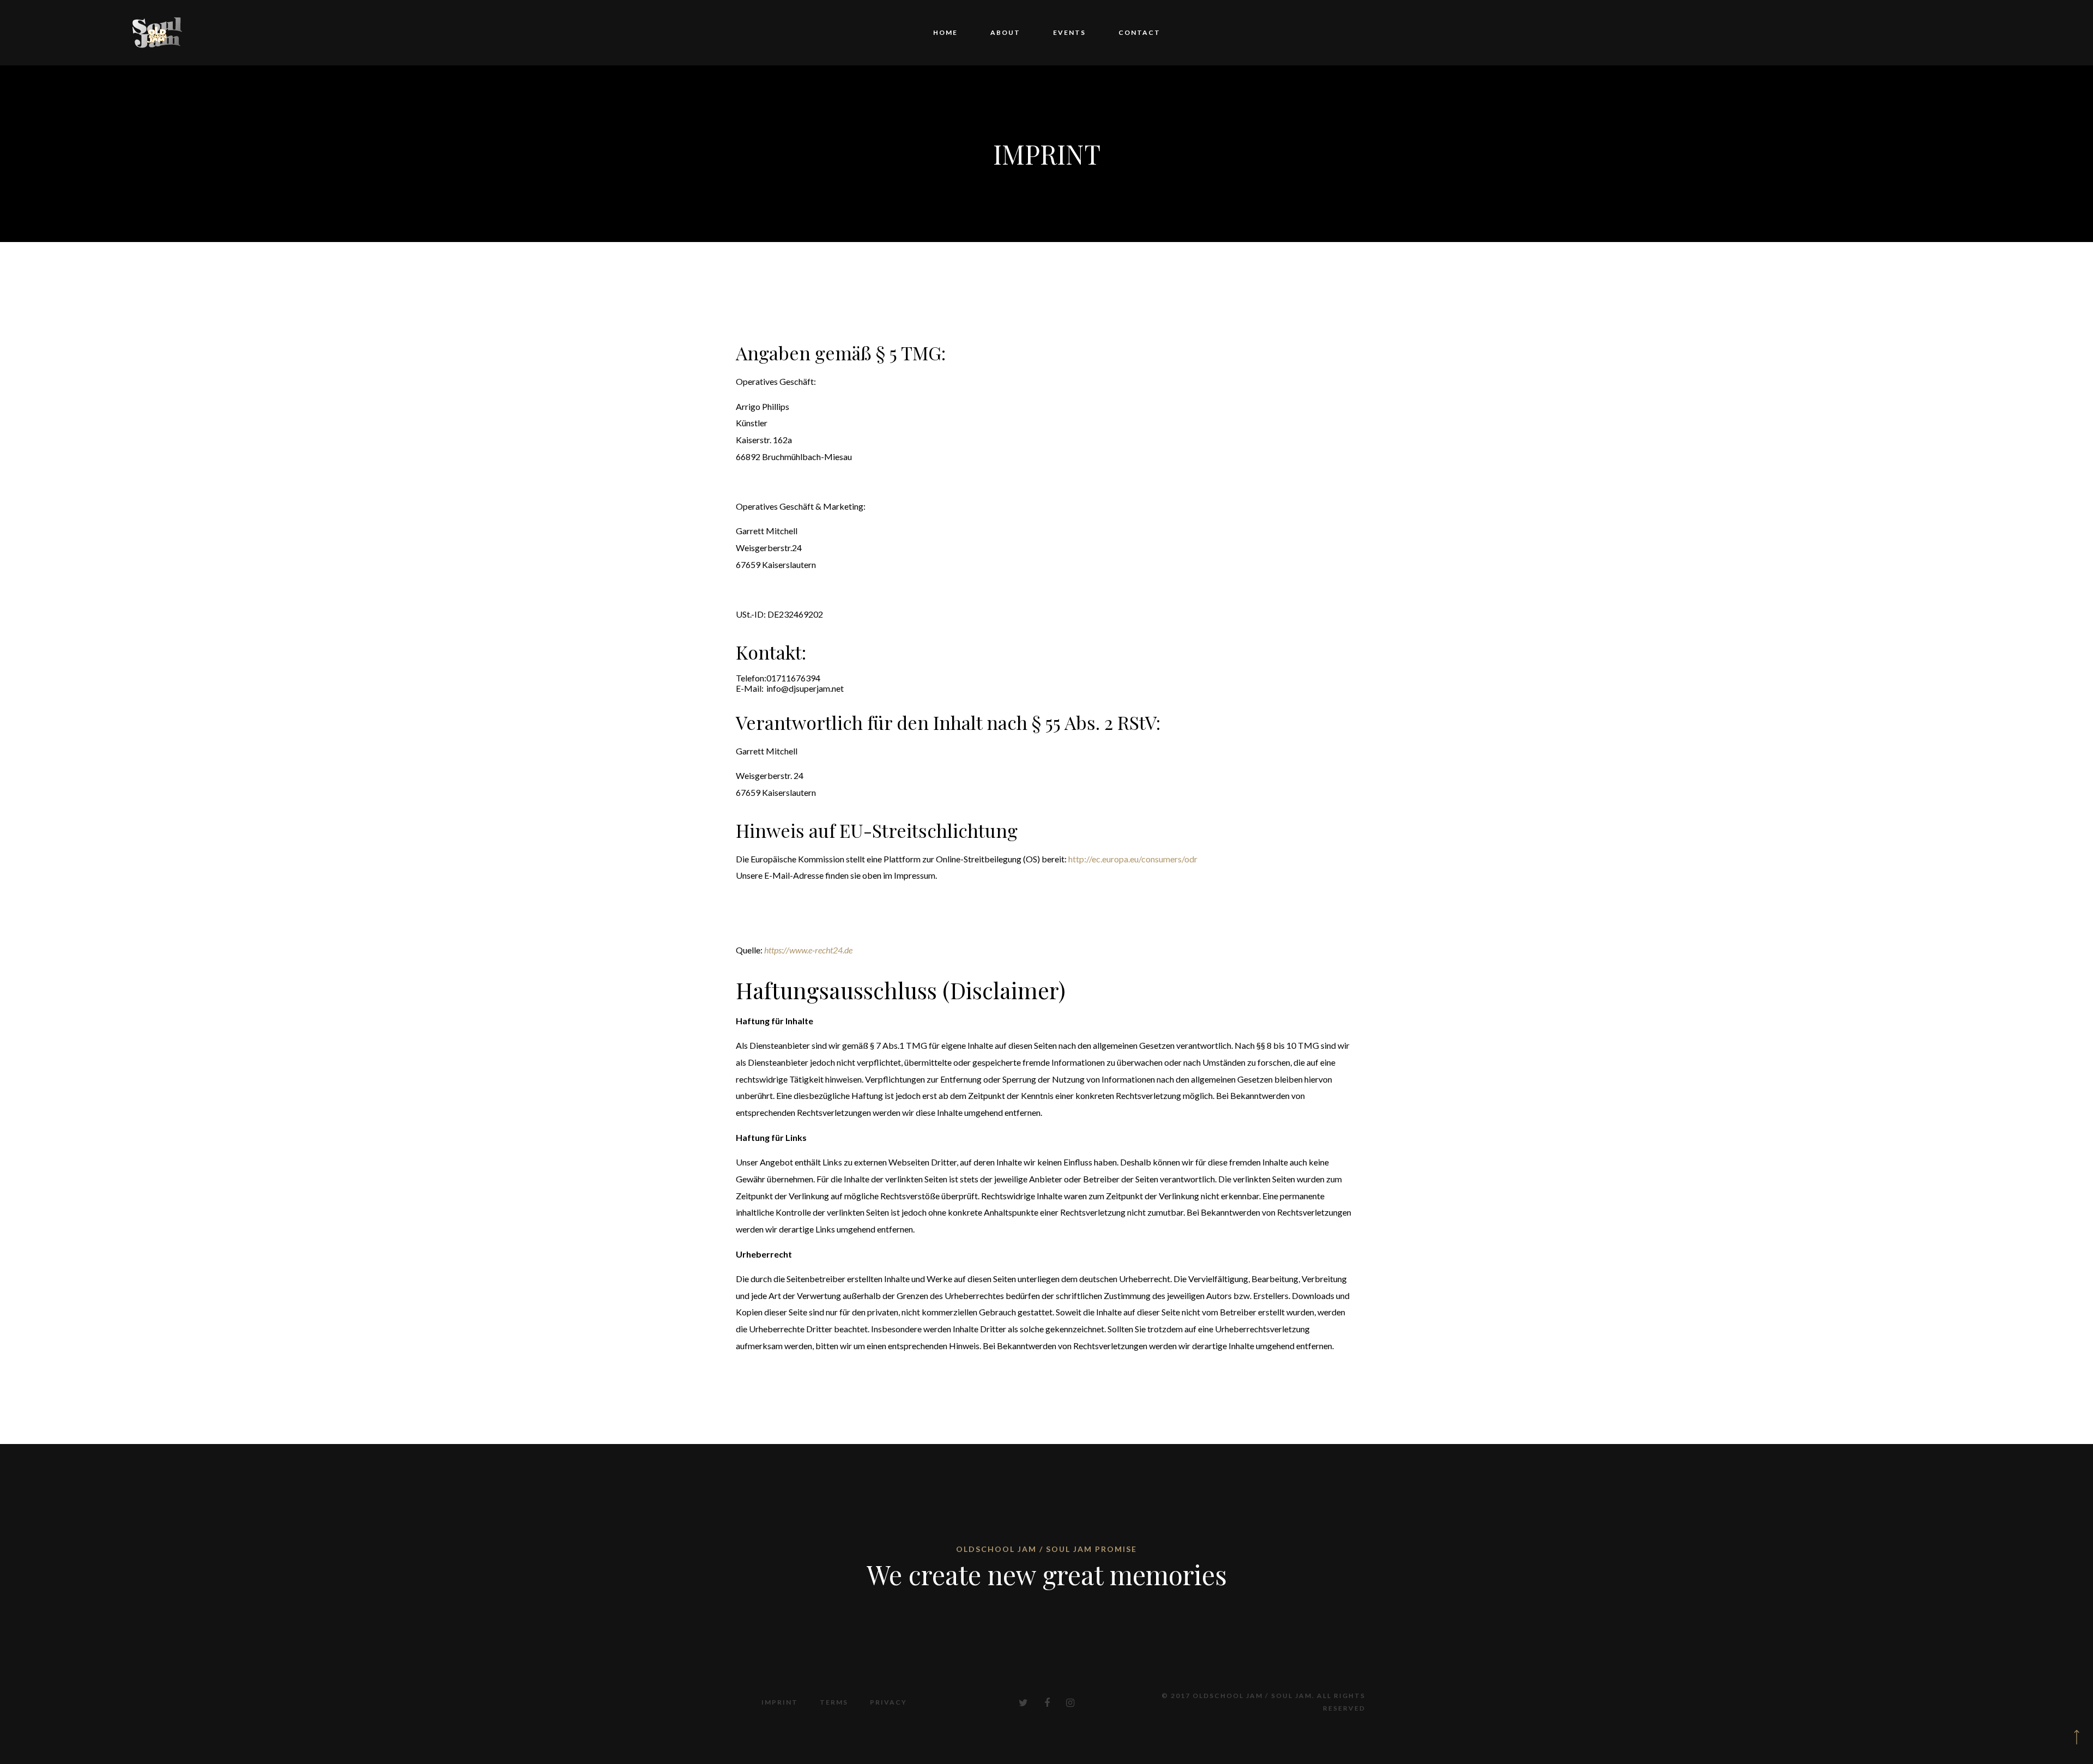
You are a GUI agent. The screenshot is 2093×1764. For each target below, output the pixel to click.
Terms (834, 1702)
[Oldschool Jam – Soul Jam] (158, 33)
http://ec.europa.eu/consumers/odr (1133, 859)
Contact (1115, 32)
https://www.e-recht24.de (808, 950)
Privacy (888, 1702)
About (1014, 32)
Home (970, 32)
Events (1061, 32)
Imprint (780, 1702)
